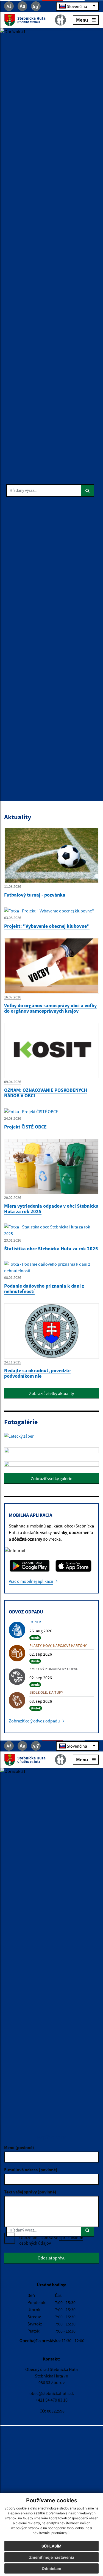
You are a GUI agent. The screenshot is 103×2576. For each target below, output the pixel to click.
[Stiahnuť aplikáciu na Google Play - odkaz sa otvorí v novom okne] (30, 1566)
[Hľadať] (88, 491)
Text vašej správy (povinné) (30, 2192)
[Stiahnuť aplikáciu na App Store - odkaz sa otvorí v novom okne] (74, 1566)
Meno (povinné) (19, 2147)
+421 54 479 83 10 (52, 2400)
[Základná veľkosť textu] (22, 6)
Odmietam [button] (51, 2568)
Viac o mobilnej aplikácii (31, 1581)
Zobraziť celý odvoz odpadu (34, 1721)
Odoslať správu (52, 2258)
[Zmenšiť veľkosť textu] (9, 6)
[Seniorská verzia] (60, 20)
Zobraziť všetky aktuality (51, 1393)
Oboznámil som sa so (51, 2240)
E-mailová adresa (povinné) (31, 2170)
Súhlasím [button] (51, 2546)
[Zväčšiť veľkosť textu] (36, 6)
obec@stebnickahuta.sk (52, 2393)
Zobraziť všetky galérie (51, 1478)
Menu (82, 20)
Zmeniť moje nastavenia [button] (52, 2557)
